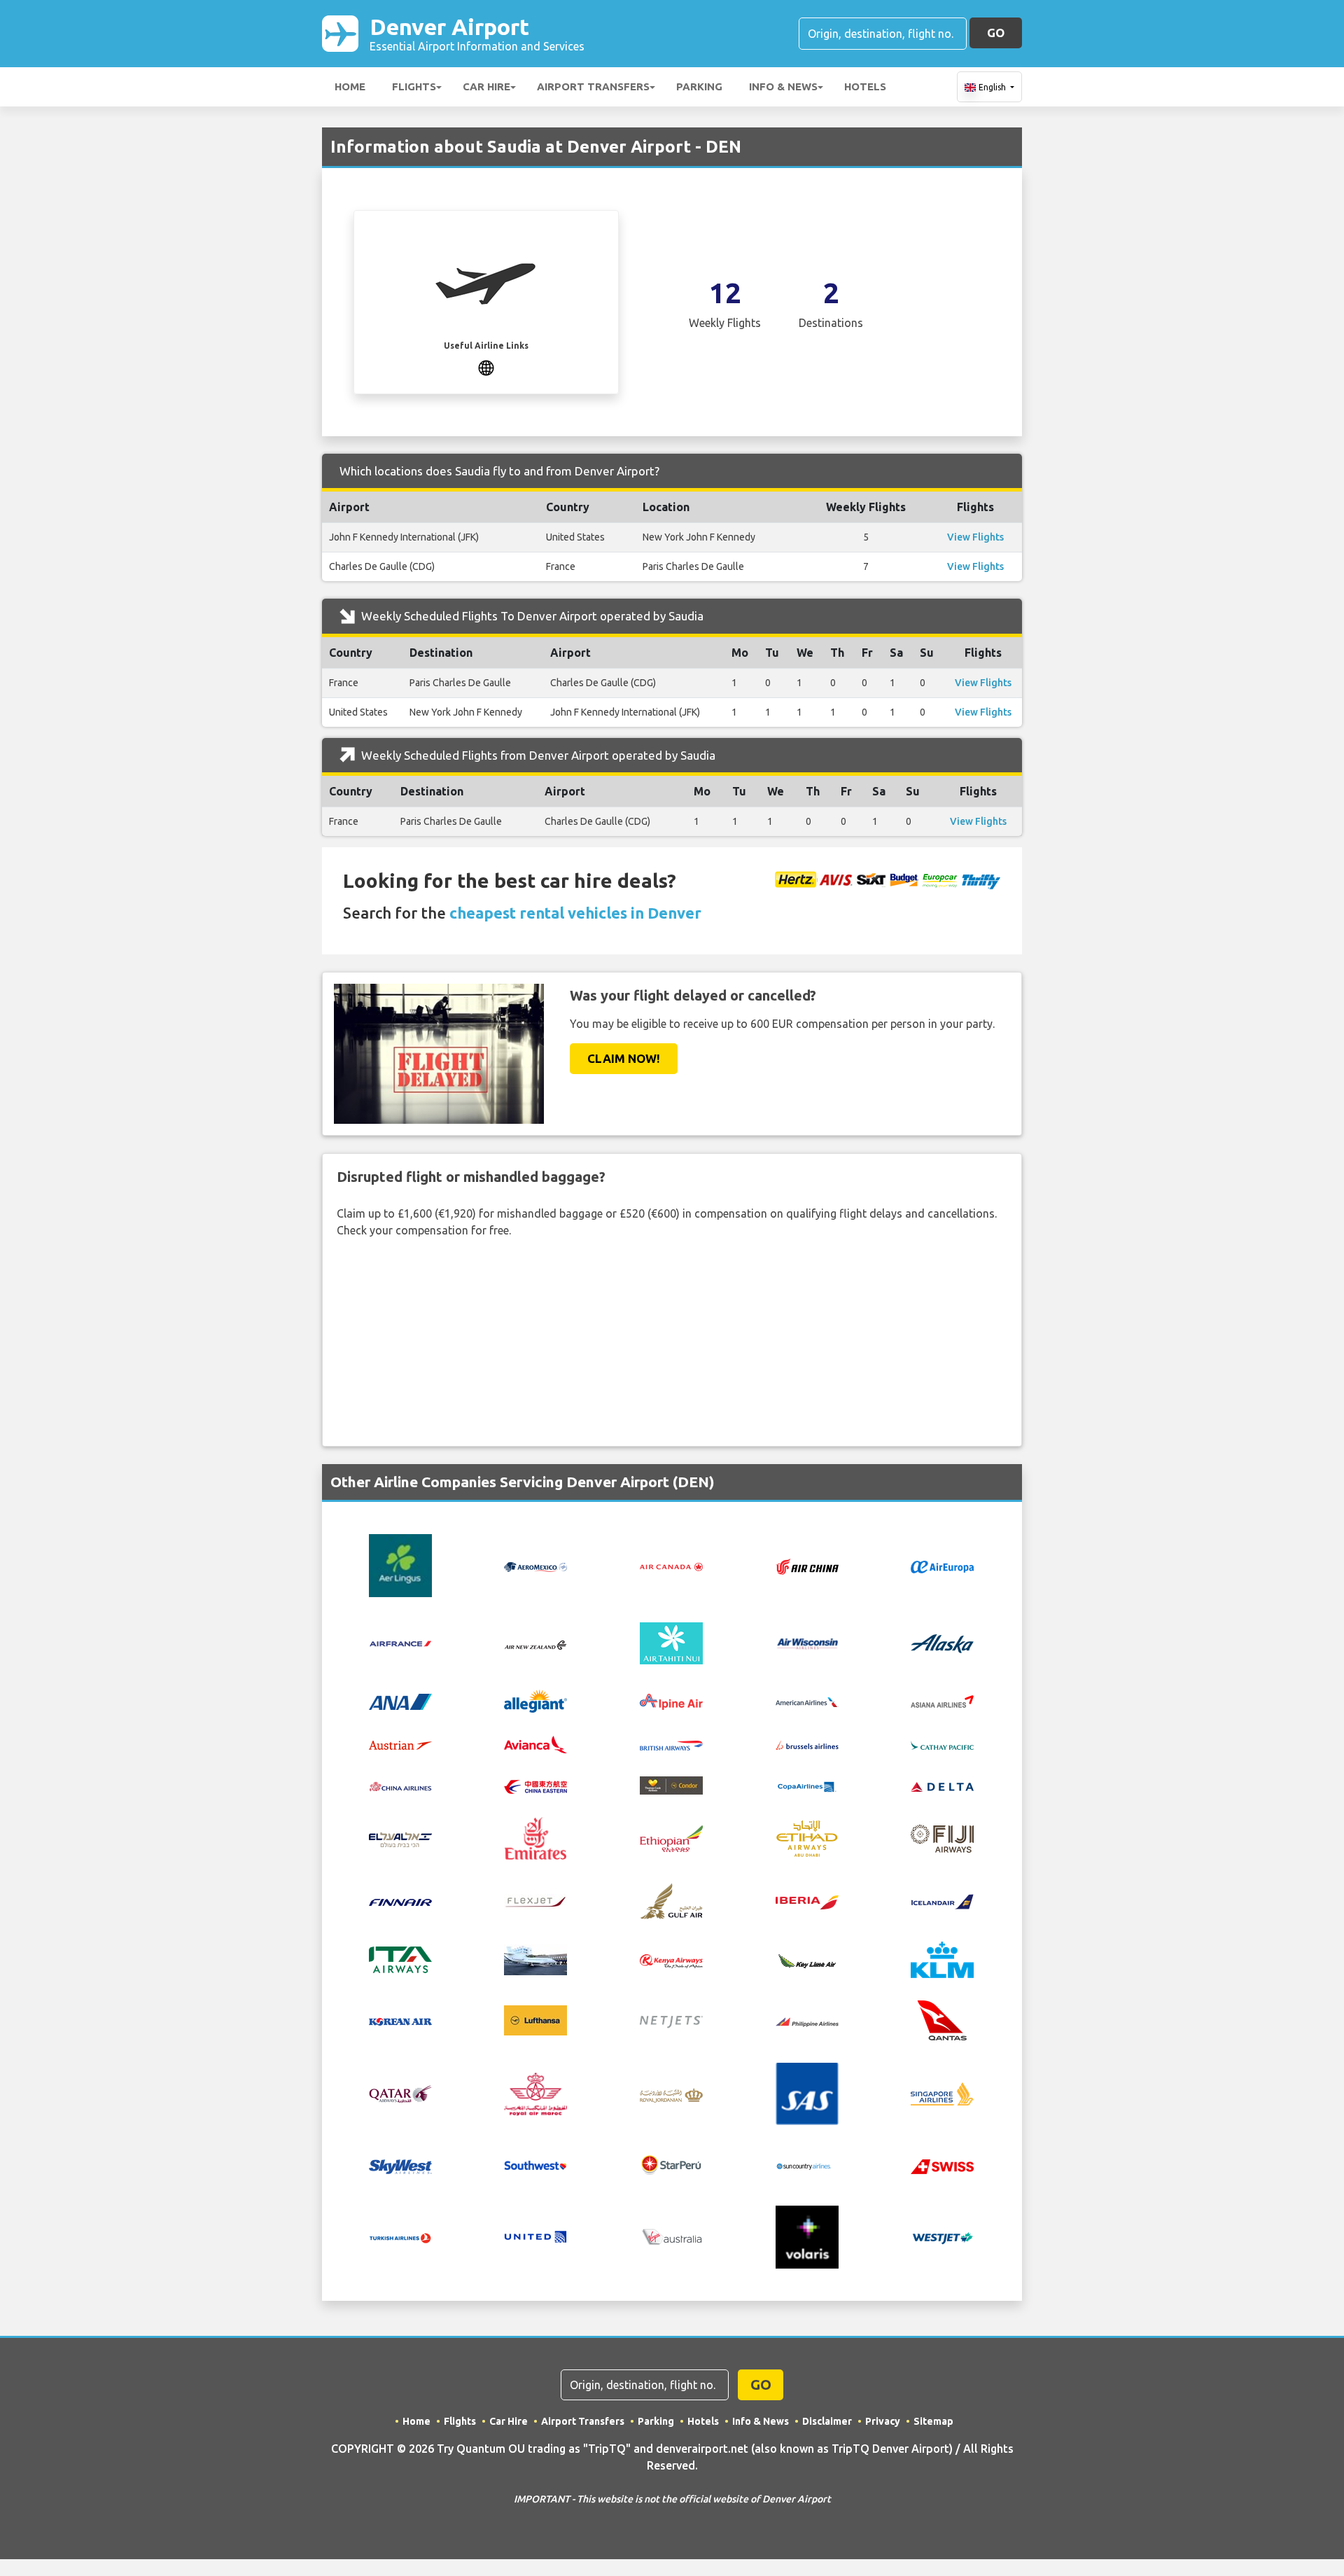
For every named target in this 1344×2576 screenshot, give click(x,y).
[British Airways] (671, 1744)
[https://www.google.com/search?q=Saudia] (486, 366)
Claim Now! (624, 1058)
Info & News (783, 86)
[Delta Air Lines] (942, 1785)
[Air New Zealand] (535, 1643)
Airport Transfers (593, 86)
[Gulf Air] (671, 1900)
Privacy (883, 2421)
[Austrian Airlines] (400, 1744)
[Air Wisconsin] (807, 1642)
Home (350, 86)
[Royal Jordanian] (671, 2094)
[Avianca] (535, 1743)
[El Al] (400, 1839)
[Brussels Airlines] (807, 1744)
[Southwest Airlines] (535, 2164)
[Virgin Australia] (671, 2236)
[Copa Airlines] (807, 1785)
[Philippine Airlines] (807, 2021)
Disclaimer (827, 2421)
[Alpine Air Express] (671, 1701)
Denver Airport (477, 33)
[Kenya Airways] (671, 1960)
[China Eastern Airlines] (535, 1785)
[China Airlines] (400, 1785)
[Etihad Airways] (807, 1837)
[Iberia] (807, 1901)
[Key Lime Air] (807, 1960)
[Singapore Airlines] (942, 2093)
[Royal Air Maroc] (535, 2093)
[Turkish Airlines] (400, 2237)
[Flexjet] (535, 1901)
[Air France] (400, 1642)
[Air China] (807, 1566)
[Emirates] (535, 1837)
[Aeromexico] (535, 1566)
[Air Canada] (671, 1566)
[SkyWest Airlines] (400, 2165)
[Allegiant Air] (535, 1700)
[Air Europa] (942, 1566)
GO (996, 33)
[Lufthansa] (535, 2019)
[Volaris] (807, 2236)
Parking (699, 86)
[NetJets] (671, 2021)
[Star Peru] (671, 2164)
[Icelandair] (942, 1901)
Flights (414, 86)
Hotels (865, 86)
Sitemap (933, 2421)
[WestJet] (942, 2237)
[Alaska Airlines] (942, 1642)
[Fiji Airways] (942, 1837)
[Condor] (671, 1784)
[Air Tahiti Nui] (671, 1642)
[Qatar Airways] (400, 2093)
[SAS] (807, 2093)
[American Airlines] (807, 1701)
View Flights (975, 537)
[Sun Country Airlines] (807, 2165)
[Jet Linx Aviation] (535, 1959)
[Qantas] (942, 2019)
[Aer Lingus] (400, 1565)
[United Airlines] (535, 2236)
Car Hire (486, 86)
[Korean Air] (400, 2021)
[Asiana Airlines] (942, 1700)
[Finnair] (400, 1901)
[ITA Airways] (400, 1959)
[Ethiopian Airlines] (671, 1837)
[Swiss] (942, 2165)
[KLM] (942, 1959)
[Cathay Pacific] (942, 1744)
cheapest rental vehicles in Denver (575, 913)
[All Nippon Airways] (400, 1701)
